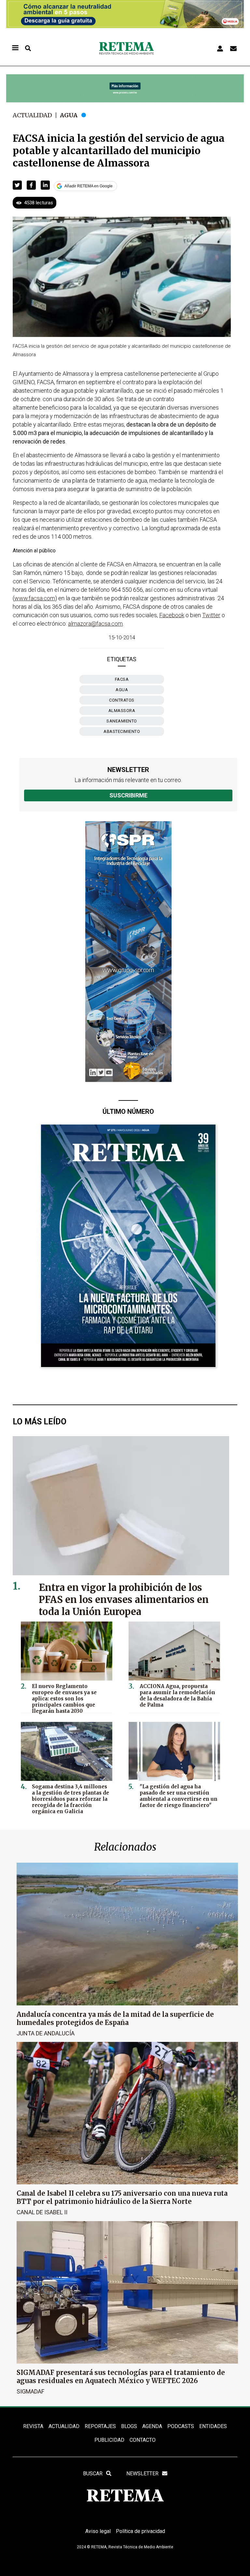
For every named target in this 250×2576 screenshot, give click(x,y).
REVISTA (33, 2426)
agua (122, 690)
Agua (69, 115)
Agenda (152, 2426)
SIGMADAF (30, 2391)
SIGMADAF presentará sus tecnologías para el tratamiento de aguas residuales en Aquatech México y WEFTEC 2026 (121, 2377)
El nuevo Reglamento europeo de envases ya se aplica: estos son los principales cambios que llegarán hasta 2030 (64, 1699)
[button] (17, 185)
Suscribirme (128, 795)
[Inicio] (126, 48)
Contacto (143, 2440)
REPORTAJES (100, 2426)
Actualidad (32, 115)
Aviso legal (98, 2531)
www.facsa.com (35, 598)
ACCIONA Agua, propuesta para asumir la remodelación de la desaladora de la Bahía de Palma (177, 1696)
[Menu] (15, 48)
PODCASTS (181, 2426)
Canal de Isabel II (42, 2212)
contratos (122, 700)
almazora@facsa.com (95, 624)
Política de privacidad (140, 2531)
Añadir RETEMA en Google (89, 186)
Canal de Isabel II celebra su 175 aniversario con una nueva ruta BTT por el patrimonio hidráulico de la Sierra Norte (122, 2197)
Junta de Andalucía (46, 2033)
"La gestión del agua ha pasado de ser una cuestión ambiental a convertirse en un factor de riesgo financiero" (179, 1796)
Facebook (172, 615)
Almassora (122, 711)
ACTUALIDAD (64, 2426)
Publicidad (109, 2440)
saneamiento (122, 721)
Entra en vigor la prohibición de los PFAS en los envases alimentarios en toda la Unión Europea (124, 1600)
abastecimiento (122, 731)
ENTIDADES (213, 2426)
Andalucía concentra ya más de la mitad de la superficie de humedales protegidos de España (115, 2018)
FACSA (122, 679)
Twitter (211, 615)
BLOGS (129, 2426)
